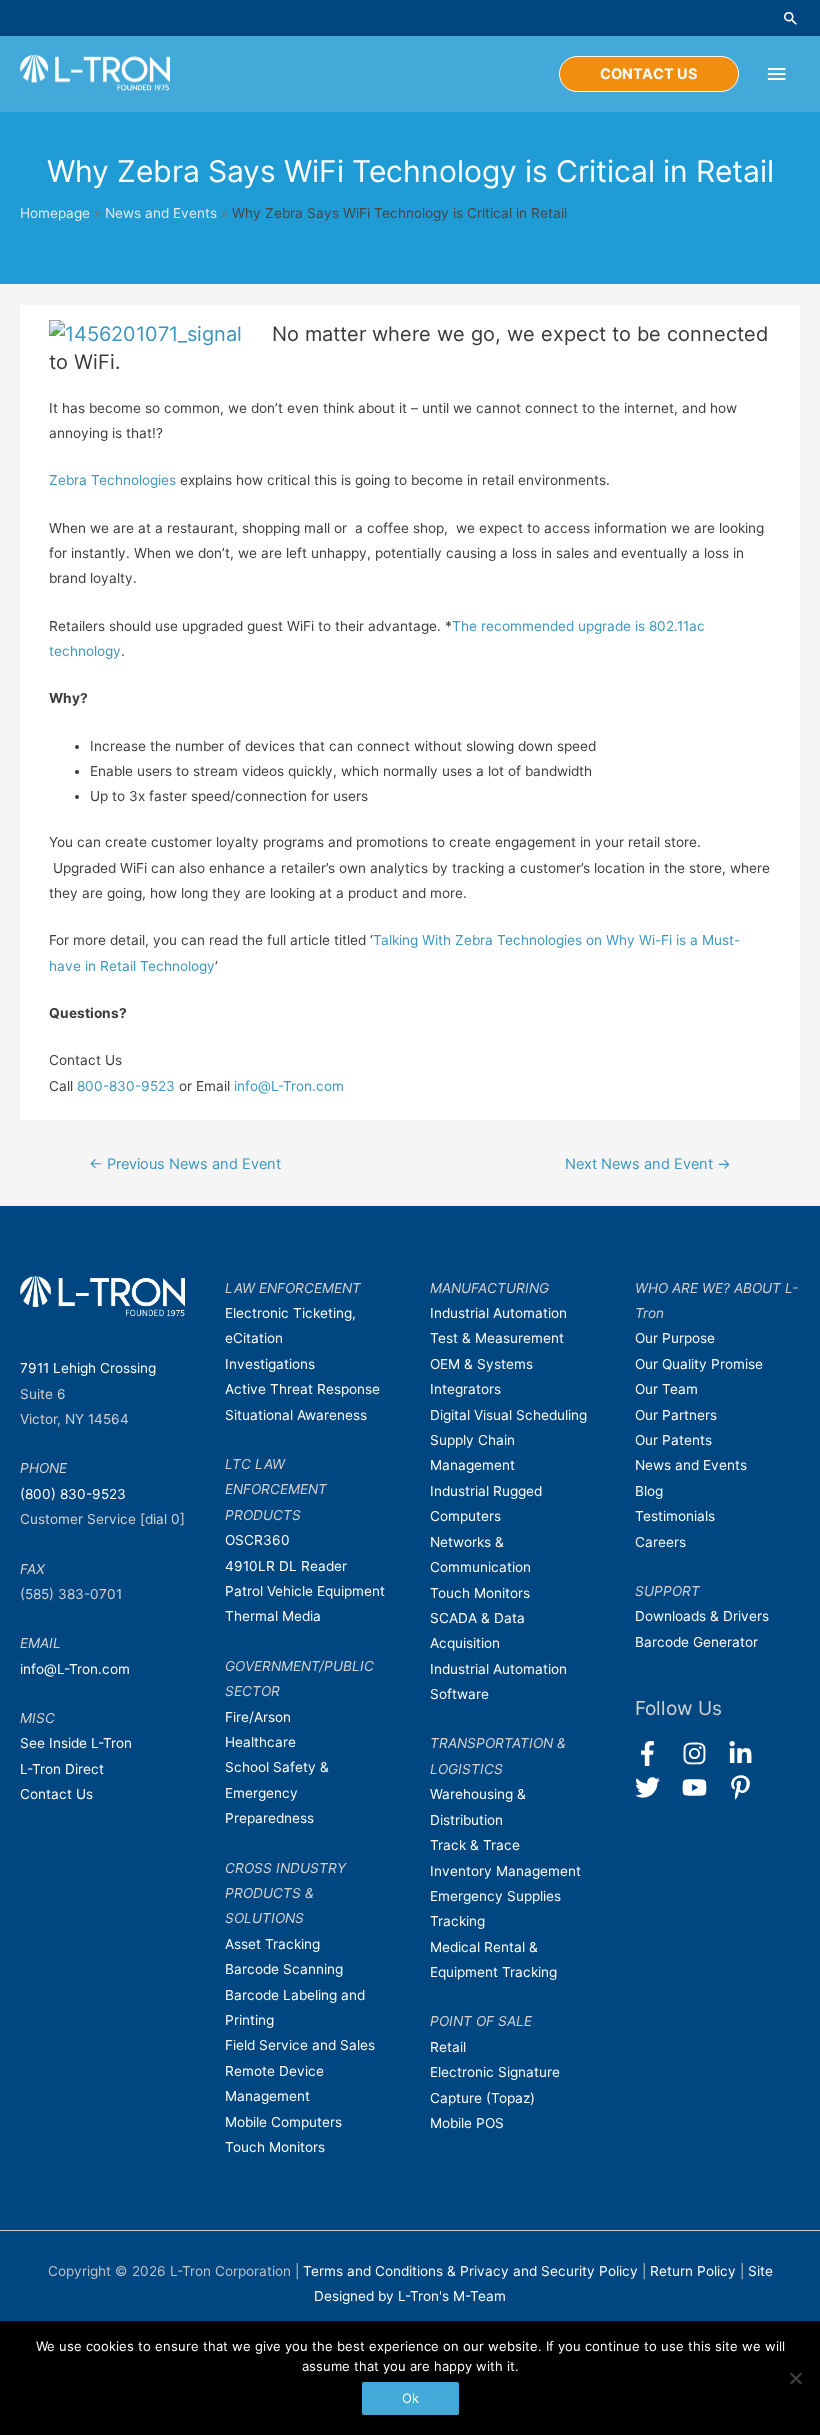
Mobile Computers (283, 2122)
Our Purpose (675, 1338)
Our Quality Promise (699, 1364)
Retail (448, 2047)
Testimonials (675, 1516)
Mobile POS (467, 2123)
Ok (410, 2398)
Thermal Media (273, 1616)
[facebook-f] (656, 1753)
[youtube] (703, 1787)
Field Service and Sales (300, 2045)
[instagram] (703, 1753)
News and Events (161, 213)
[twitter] (656, 1787)
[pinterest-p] (744, 1787)
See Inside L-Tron (76, 1743)
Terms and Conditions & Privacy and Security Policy (470, 2271)
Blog (649, 1491)
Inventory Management (505, 1871)
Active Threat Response (302, 1389)
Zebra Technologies (112, 480)
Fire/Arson (258, 1717)
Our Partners (676, 1415)
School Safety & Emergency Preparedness (277, 1792)
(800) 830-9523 (73, 1494)
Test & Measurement (497, 1338)
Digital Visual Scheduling (508, 1415)
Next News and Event (648, 1164)
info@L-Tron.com (289, 1086)
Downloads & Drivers (702, 1616)
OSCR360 (257, 1540)
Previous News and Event (185, 1164)
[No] (795, 2378)
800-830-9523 (126, 1086)
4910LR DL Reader (286, 1566)
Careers (660, 1542)
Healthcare (260, 1742)
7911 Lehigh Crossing (88, 1368)
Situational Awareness (296, 1415)
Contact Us (56, 1794)
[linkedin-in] (749, 1753)
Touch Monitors (275, 2147)
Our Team (666, 1389)
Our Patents (673, 1440)
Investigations (270, 1364)
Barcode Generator (696, 1642)
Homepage (55, 213)
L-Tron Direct (62, 1769)
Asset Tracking (272, 1944)
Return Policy (695, 2271)
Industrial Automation (498, 1313)
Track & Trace (475, 1845)
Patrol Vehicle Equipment (305, 1591)
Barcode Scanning (284, 1969)
